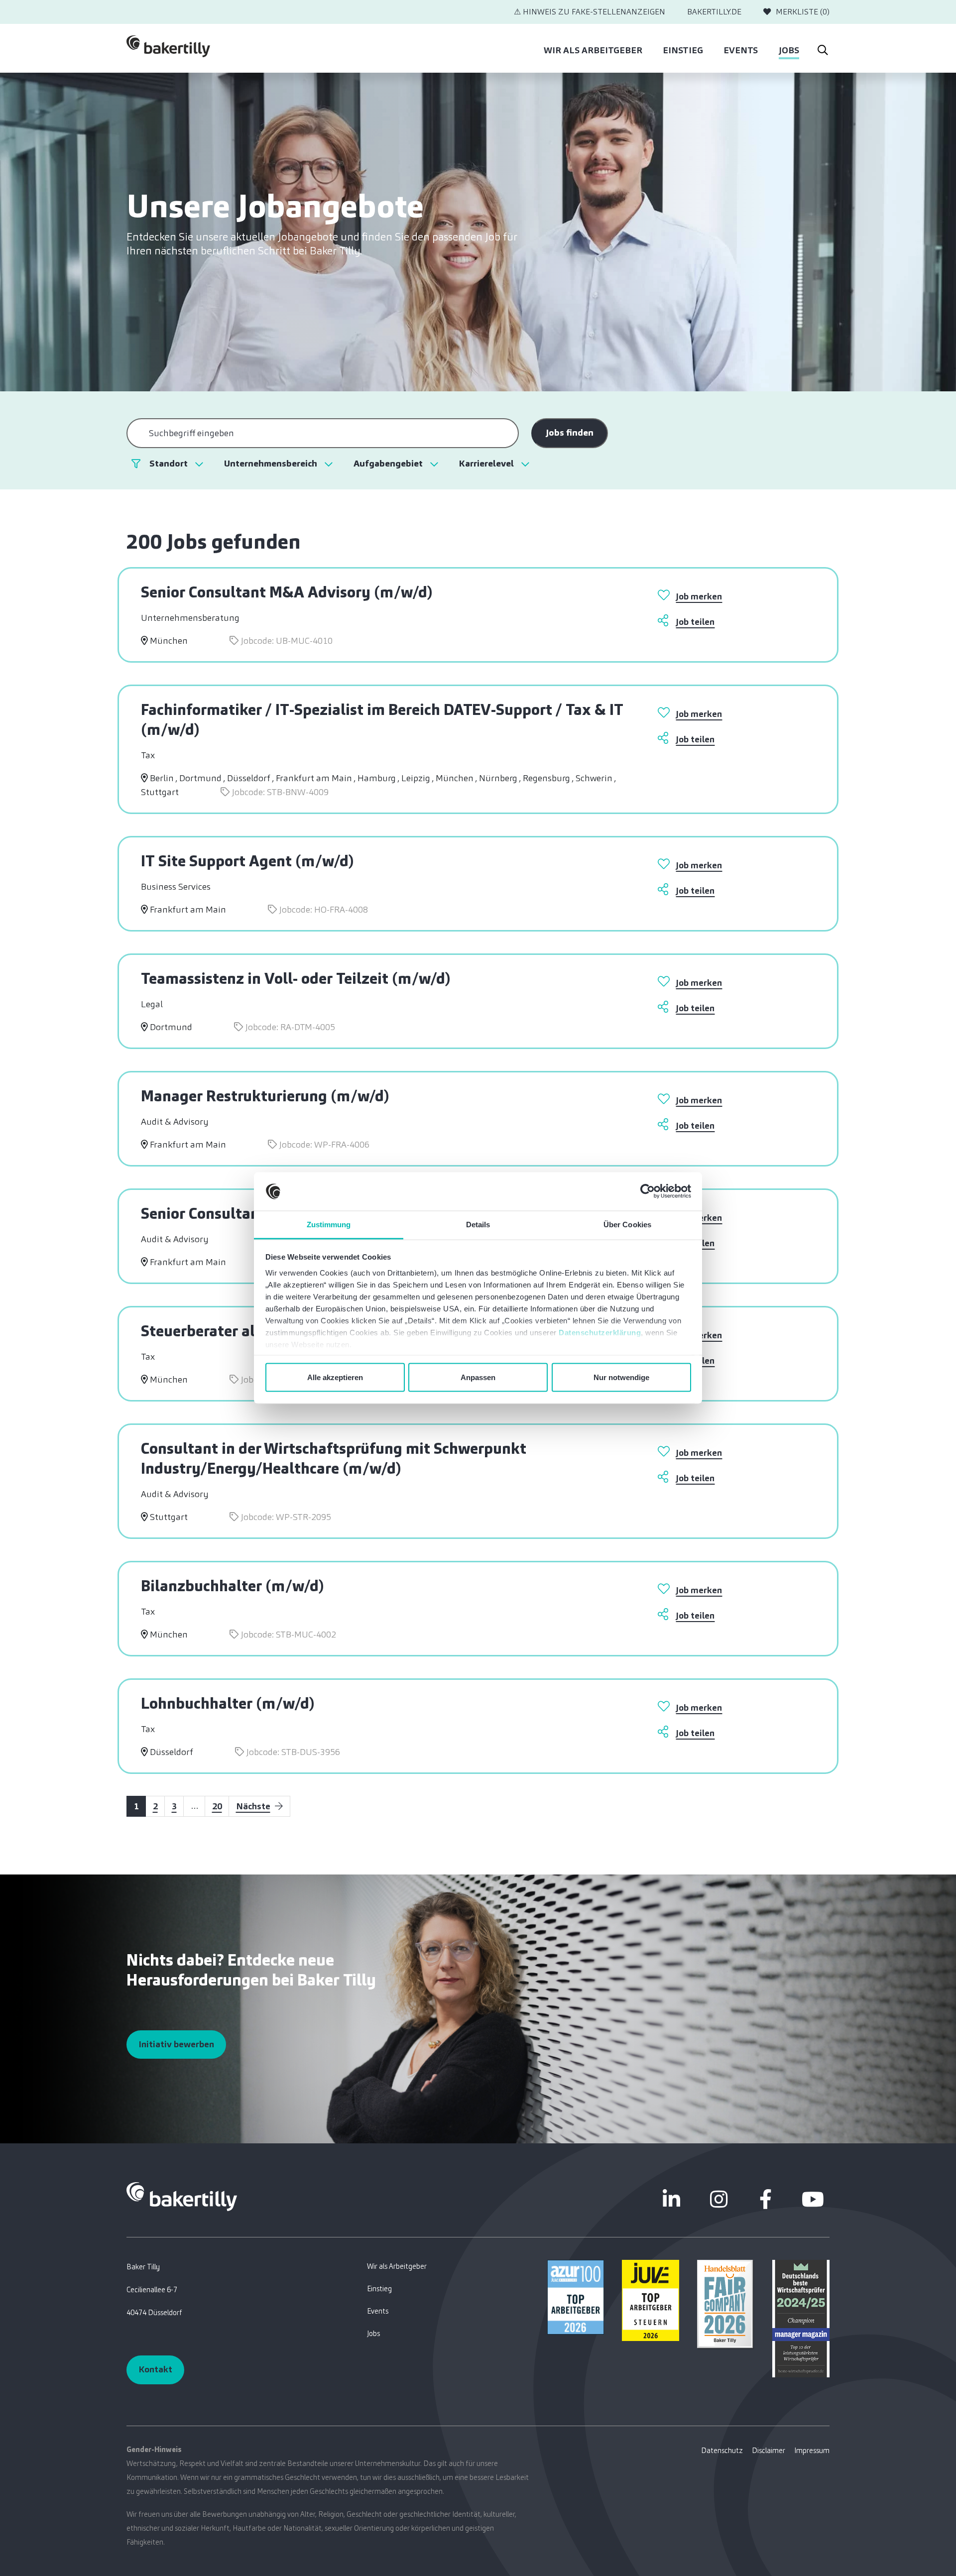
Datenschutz (722, 2451)
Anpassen (478, 1377)
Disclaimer (769, 2451)
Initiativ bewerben (176, 2044)
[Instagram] (718, 2199)
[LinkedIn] (672, 2199)
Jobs (789, 50)
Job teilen (695, 622)
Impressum (812, 2451)
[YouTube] (813, 2199)
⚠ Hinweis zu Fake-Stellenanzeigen (590, 12)
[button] (176, 464)
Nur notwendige (621, 1377)
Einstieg (683, 50)
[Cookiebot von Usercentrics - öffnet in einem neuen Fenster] (648, 1191)
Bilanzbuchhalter (233, 1586)
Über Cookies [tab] (627, 1224)
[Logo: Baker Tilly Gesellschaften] (182, 2196)
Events (741, 50)
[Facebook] (766, 2199)
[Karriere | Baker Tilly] (168, 49)
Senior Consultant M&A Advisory (287, 592)
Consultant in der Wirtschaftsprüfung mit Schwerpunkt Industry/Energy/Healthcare (334, 1458)
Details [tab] (478, 1224)
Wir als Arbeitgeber (593, 50)
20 (217, 1806)
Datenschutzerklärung (600, 1332)
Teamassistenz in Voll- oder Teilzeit (296, 978)
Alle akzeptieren (335, 1377)
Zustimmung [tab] (329, 1224)
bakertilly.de (714, 12)
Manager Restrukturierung (265, 1096)
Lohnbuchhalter (228, 1703)
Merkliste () (803, 12)
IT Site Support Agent (247, 861)
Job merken (699, 596)
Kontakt (155, 2369)
